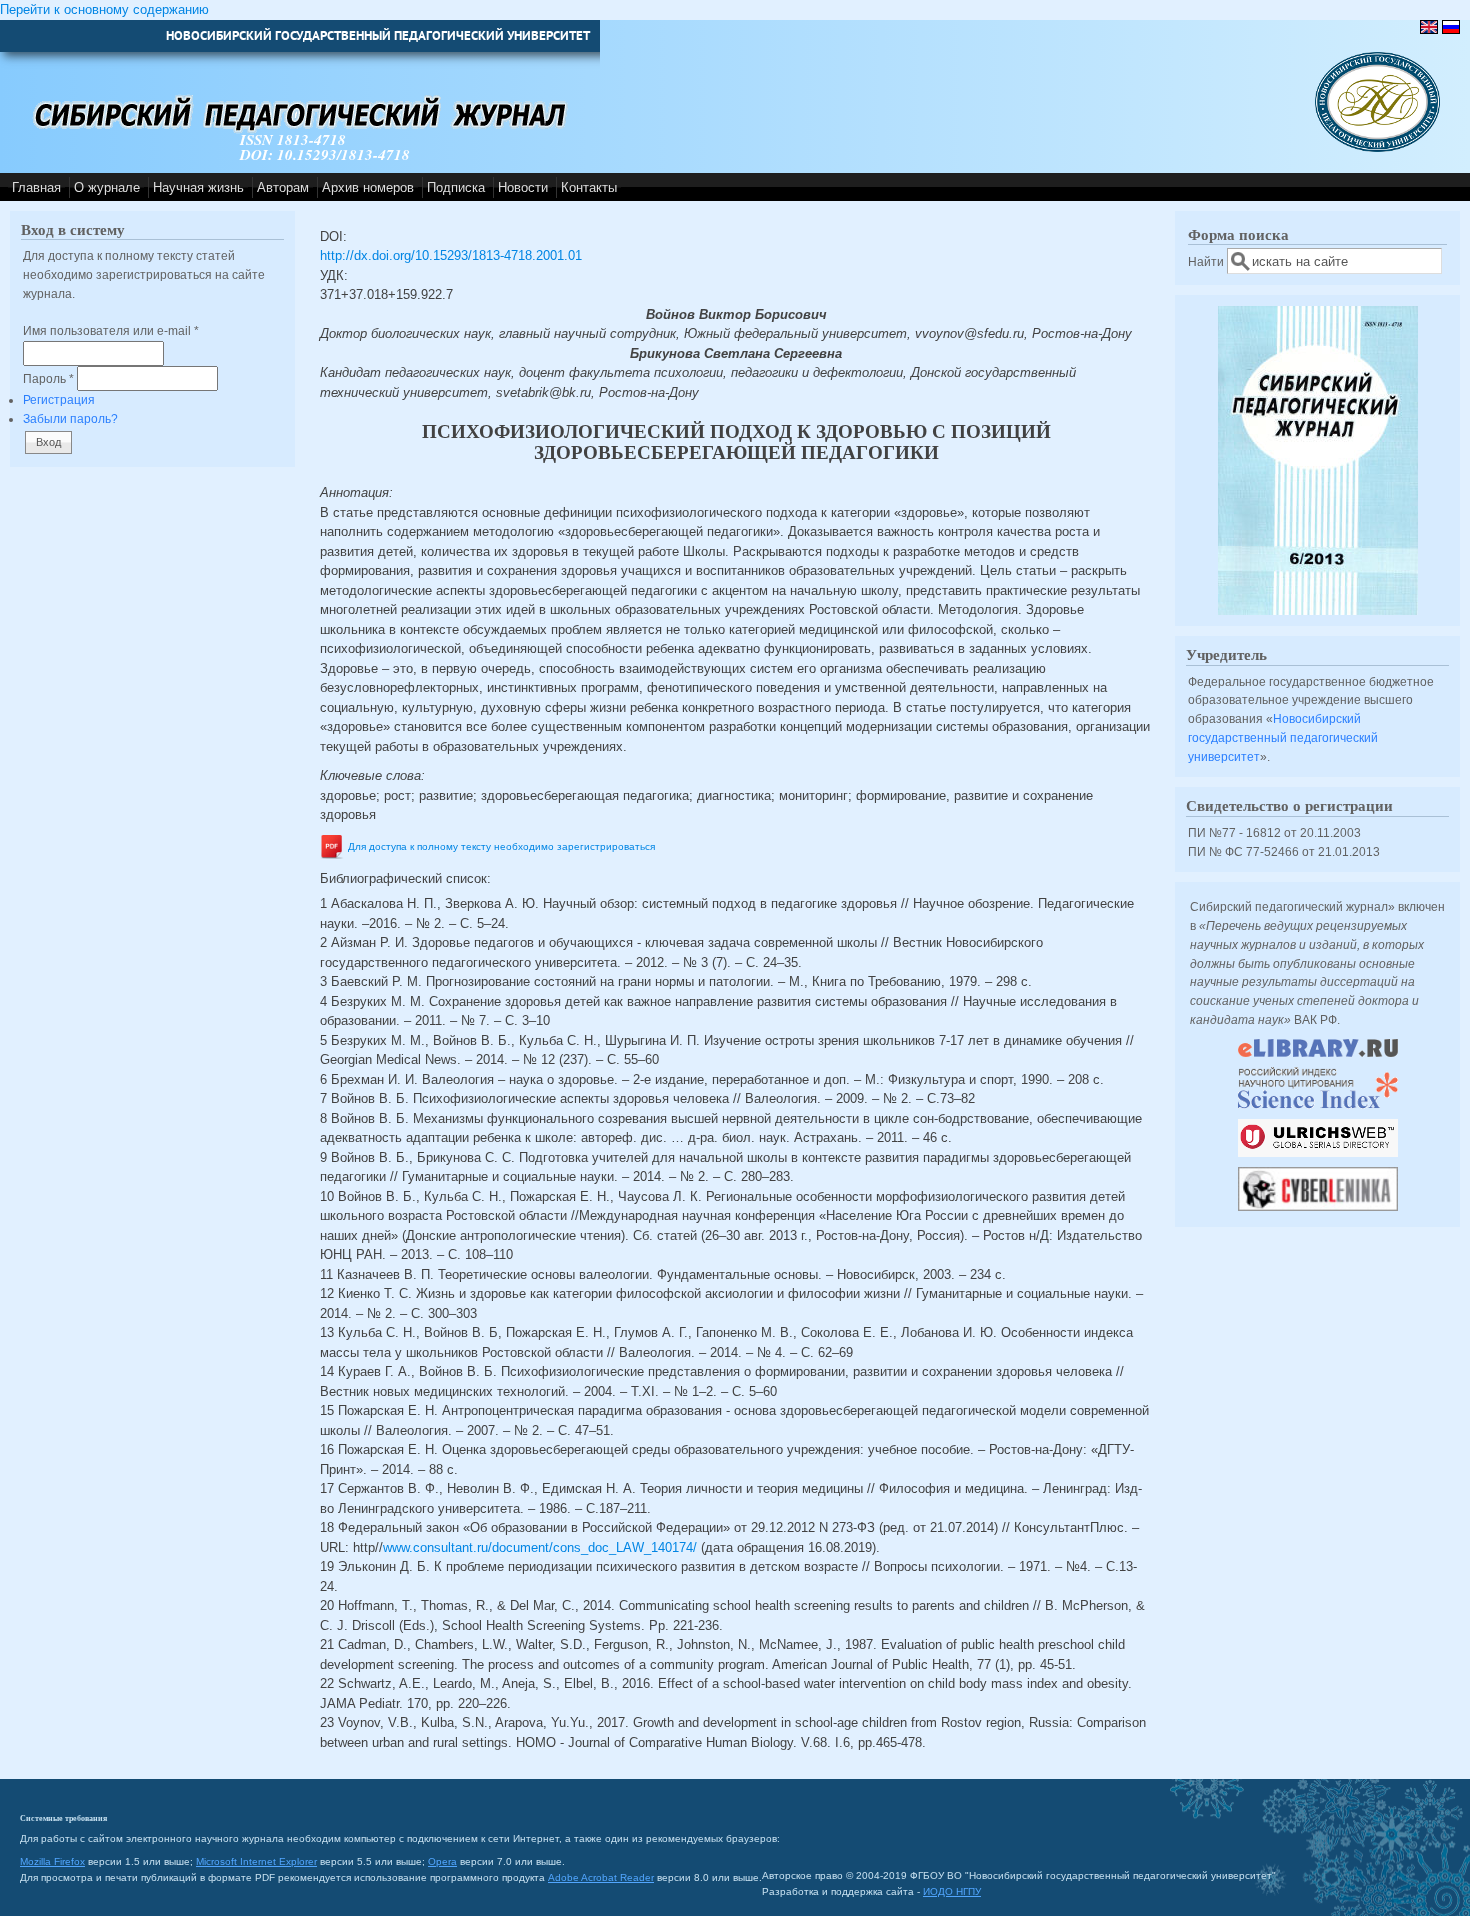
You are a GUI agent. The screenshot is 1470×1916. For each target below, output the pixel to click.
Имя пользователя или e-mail (111, 330)
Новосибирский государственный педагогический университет (1283, 737)
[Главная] (1377, 147)
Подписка (456, 187)
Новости (523, 187)
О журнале (107, 187)
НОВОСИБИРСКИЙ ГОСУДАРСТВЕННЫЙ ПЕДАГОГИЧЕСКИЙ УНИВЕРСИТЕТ (378, 35)
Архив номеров (368, 187)
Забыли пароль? (70, 418)
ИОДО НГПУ (952, 1891)
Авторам (283, 187)
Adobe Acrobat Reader (601, 1877)
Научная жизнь (198, 187)
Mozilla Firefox (52, 1861)
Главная (36, 187)
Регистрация (59, 399)
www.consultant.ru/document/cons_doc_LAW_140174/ (540, 1547)
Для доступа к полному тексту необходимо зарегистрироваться (501, 846)
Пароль (48, 378)
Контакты (589, 187)
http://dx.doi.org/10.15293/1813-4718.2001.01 (451, 255)
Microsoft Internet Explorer (256, 1861)
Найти (1207, 261)
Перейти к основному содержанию (104, 9)
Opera (442, 1861)
